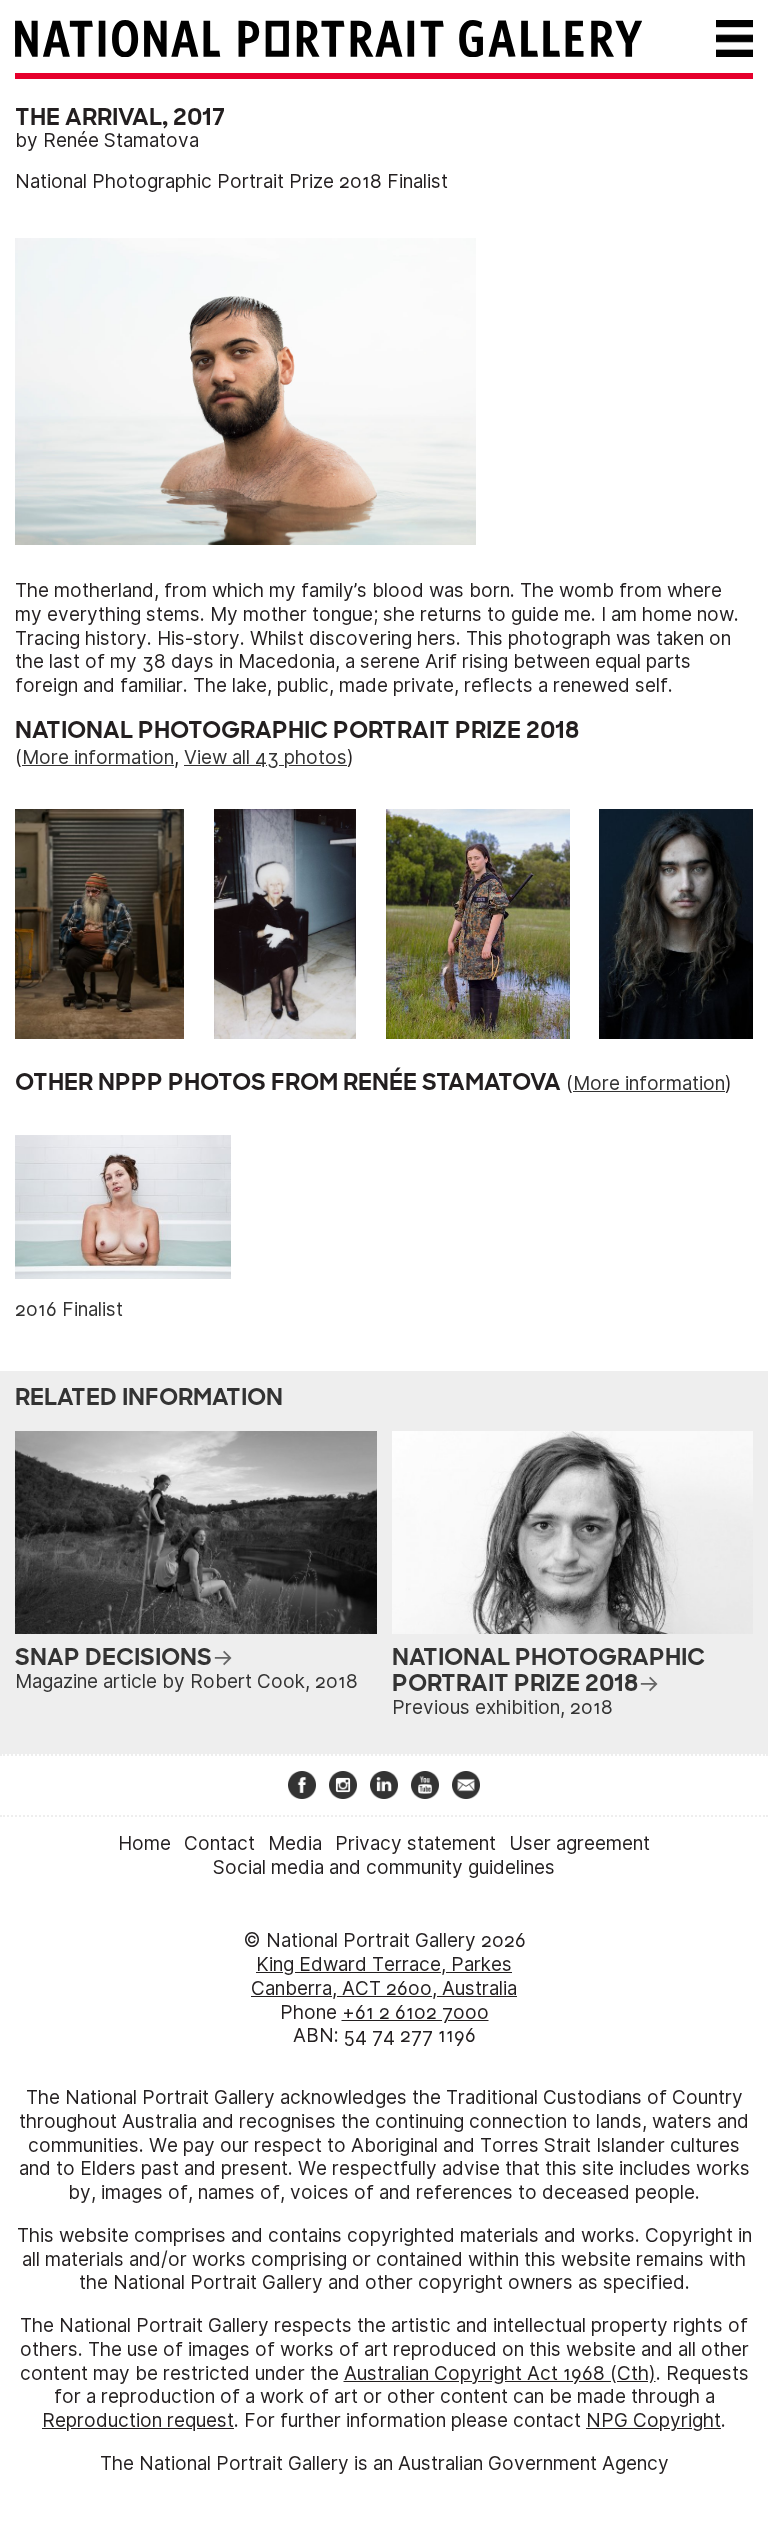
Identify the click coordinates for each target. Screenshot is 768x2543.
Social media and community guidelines (384, 1867)
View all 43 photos (265, 757)
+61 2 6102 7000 (415, 2012)
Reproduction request (138, 2420)
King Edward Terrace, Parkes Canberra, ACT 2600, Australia (384, 1976)
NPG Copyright (653, 2420)
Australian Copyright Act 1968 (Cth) (500, 2373)
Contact (219, 1843)
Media (295, 1843)
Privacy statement (415, 1843)
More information (98, 757)
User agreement (579, 1843)
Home (144, 1843)
